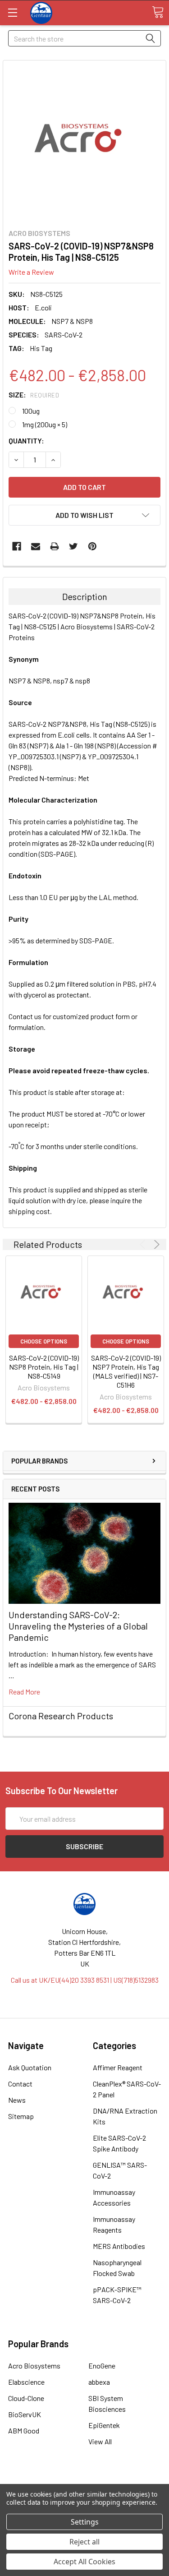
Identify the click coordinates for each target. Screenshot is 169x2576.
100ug (31, 411)
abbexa (99, 2382)
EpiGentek (104, 2425)
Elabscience (26, 2382)
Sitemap (21, 2116)
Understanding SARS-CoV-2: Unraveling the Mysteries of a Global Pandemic (78, 1626)
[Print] (55, 546)
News (17, 2100)
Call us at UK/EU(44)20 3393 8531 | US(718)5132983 (85, 1980)
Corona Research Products (61, 1716)
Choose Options (44, 1341)
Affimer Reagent (118, 2067)
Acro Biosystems (34, 2366)
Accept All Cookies (84, 2562)
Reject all (84, 2542)
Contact (20, 2084)
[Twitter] (73, 546)
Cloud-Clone (26, 2398)
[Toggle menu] (12, 12)
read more (24, 1692)
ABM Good (24, 2431)
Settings (85, 2522)
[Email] (36, 546)
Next (155, 1244)
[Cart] (158, 12)
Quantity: (26, 441)
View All (100, 2441)
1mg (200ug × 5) (45, 424)
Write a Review (31, 272)
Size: (34, 395)
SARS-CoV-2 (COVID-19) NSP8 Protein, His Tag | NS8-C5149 (44, 1367)
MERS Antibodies (119, 2246)
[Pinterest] (92, 546)
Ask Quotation (30, 2067)
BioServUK (25, 2414)
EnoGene (102, 2366)
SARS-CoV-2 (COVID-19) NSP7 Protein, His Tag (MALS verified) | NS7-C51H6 (126, 1371)
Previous (144, 1244)
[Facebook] (17, 546)
